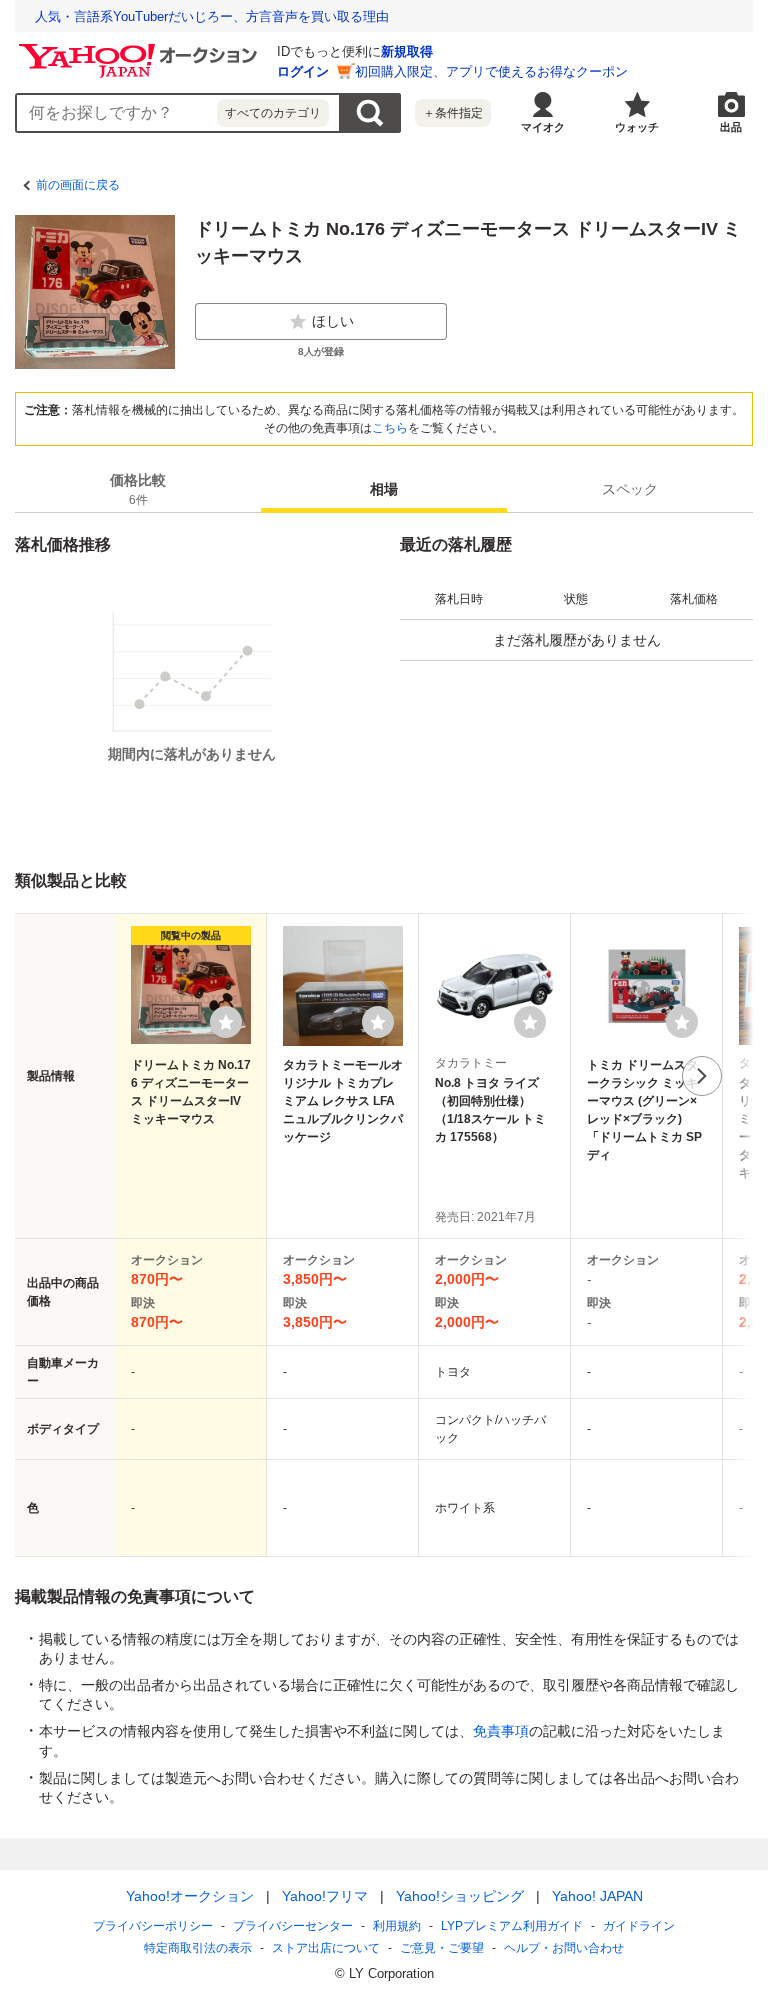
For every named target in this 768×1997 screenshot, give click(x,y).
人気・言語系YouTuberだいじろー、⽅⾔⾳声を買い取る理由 (212, 16)
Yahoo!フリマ (325, 1896)
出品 (731, 127)
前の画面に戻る (78, 185)
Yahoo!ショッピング (460, 1896)
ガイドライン (639, 1926)
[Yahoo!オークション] (141, 49)
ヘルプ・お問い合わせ (564, 1948)
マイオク (543, 127)
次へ (702, 1076)
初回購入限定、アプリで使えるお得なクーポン (491, 71)
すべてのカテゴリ (273, 113)
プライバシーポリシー (153, 1926)
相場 (384, 489)
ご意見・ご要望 (442, 1948)
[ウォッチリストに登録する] (226, 1022)
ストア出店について (326, 1948)
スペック (630, 489)
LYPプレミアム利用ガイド (512, 1926)
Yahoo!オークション (190, 1896)
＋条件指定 (453, 113)
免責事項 (501, 1731)
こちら (390, 428)
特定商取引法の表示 (198, 1948)
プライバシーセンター (293, 1926)
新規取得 (407, 51)
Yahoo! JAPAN (597, 1896)
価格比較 (138, 489)
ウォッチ (637, 127)
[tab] (138, 489)
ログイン (303, 71)
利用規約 (397, 1926)
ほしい (333, 321)
